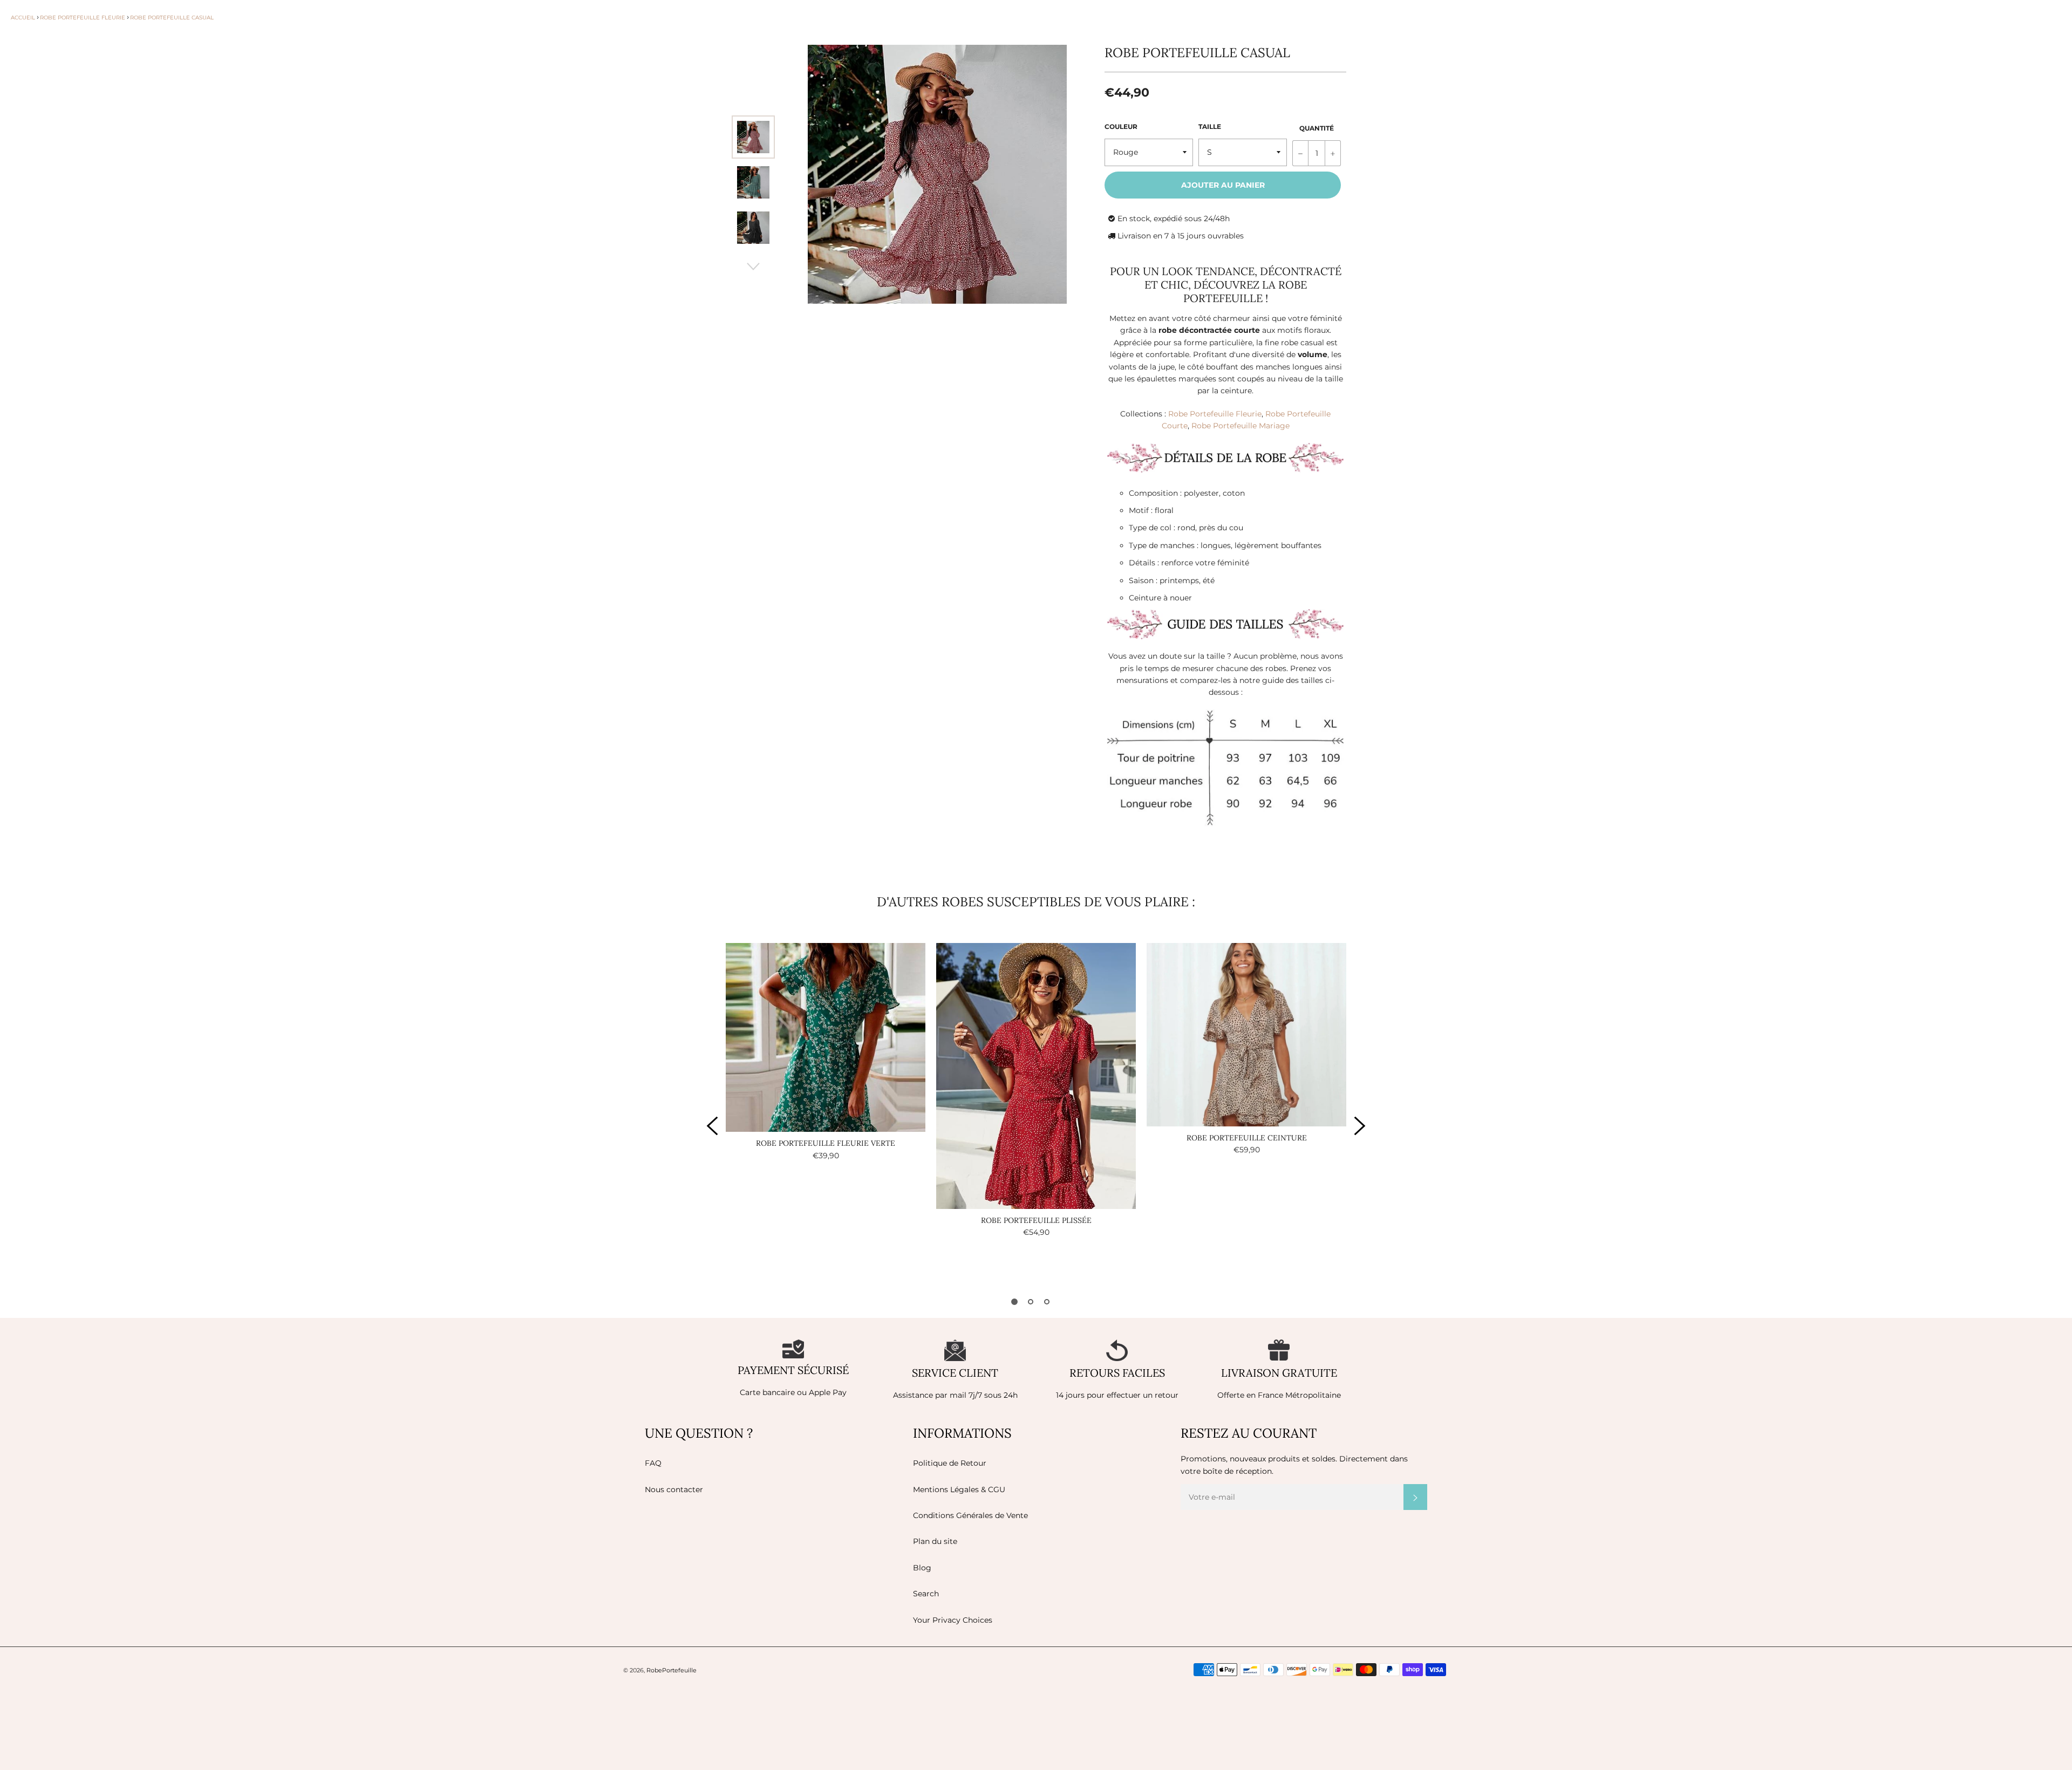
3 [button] (1047, 1302)
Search (926, 1594)
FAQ (653, 1463)
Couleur (1121, 127)
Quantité (1317, 128)
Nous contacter (674, 1489)
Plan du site (935, 1541)
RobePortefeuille (672, 1670)
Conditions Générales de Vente (970, 1515)
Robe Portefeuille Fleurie (1215, 414)
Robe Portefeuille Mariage (1241, 426)
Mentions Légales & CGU (959, 1489)
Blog (922, 1568)
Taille (1210, 127)
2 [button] (1031, 1302)
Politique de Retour (950, 1463)
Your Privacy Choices (953, 1620)
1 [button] (1014, 1302)
